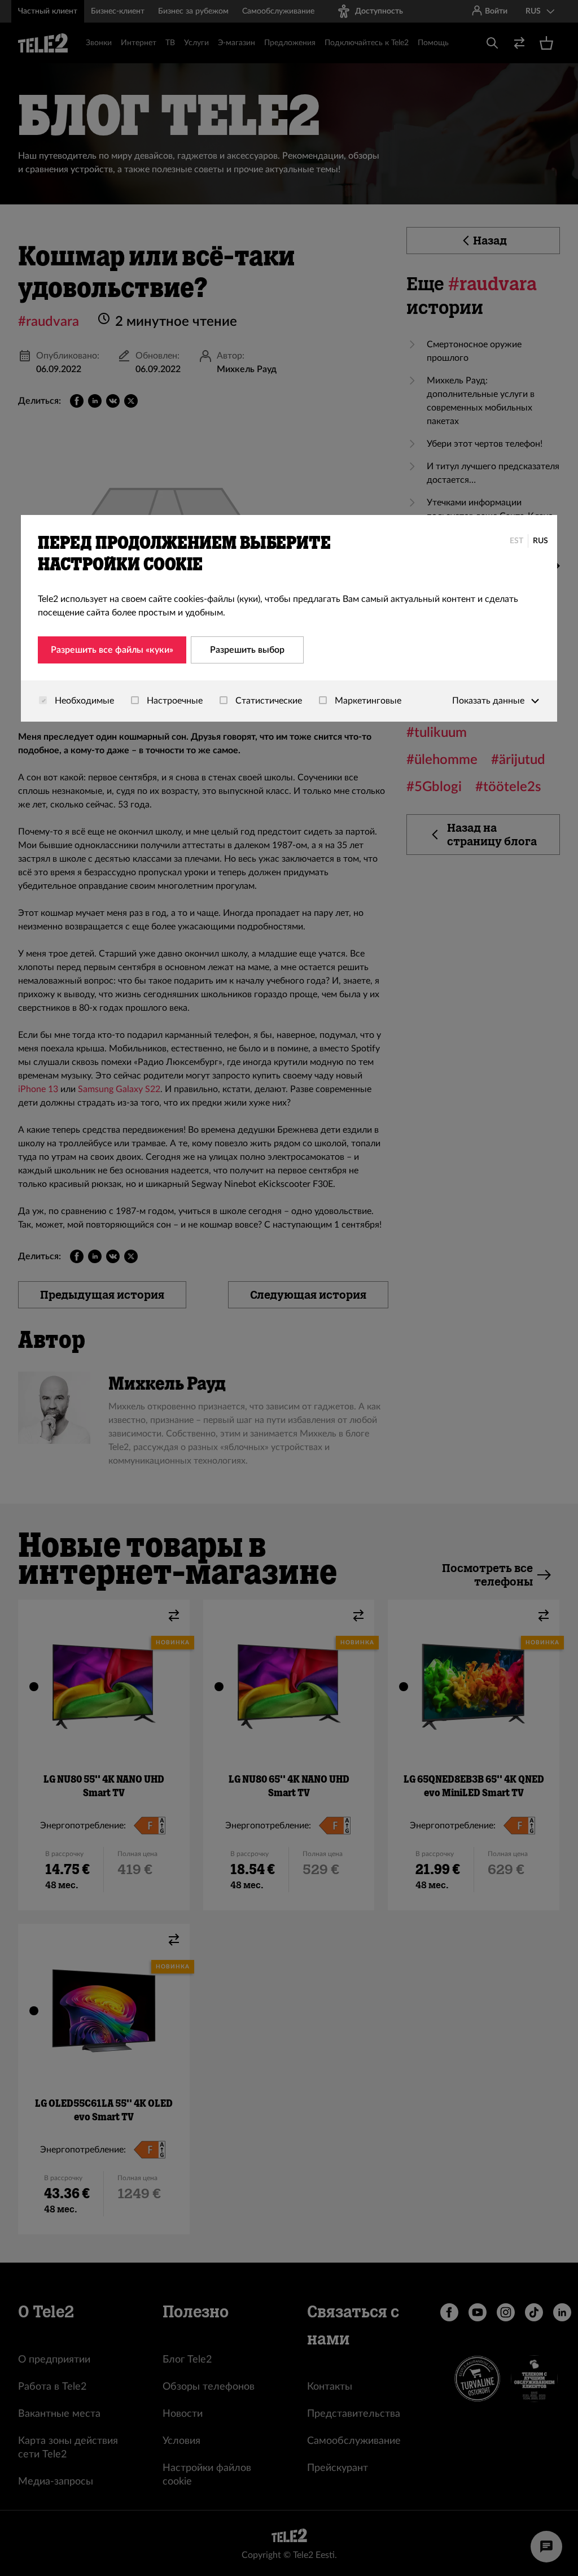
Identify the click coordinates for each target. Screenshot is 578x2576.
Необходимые (83, 701)
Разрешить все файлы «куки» (112, 650)
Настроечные (174, 701)
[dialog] (289, 618)
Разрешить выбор (247, 650)
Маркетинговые (367, 701)
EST (516, 541)
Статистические (268, 701)
